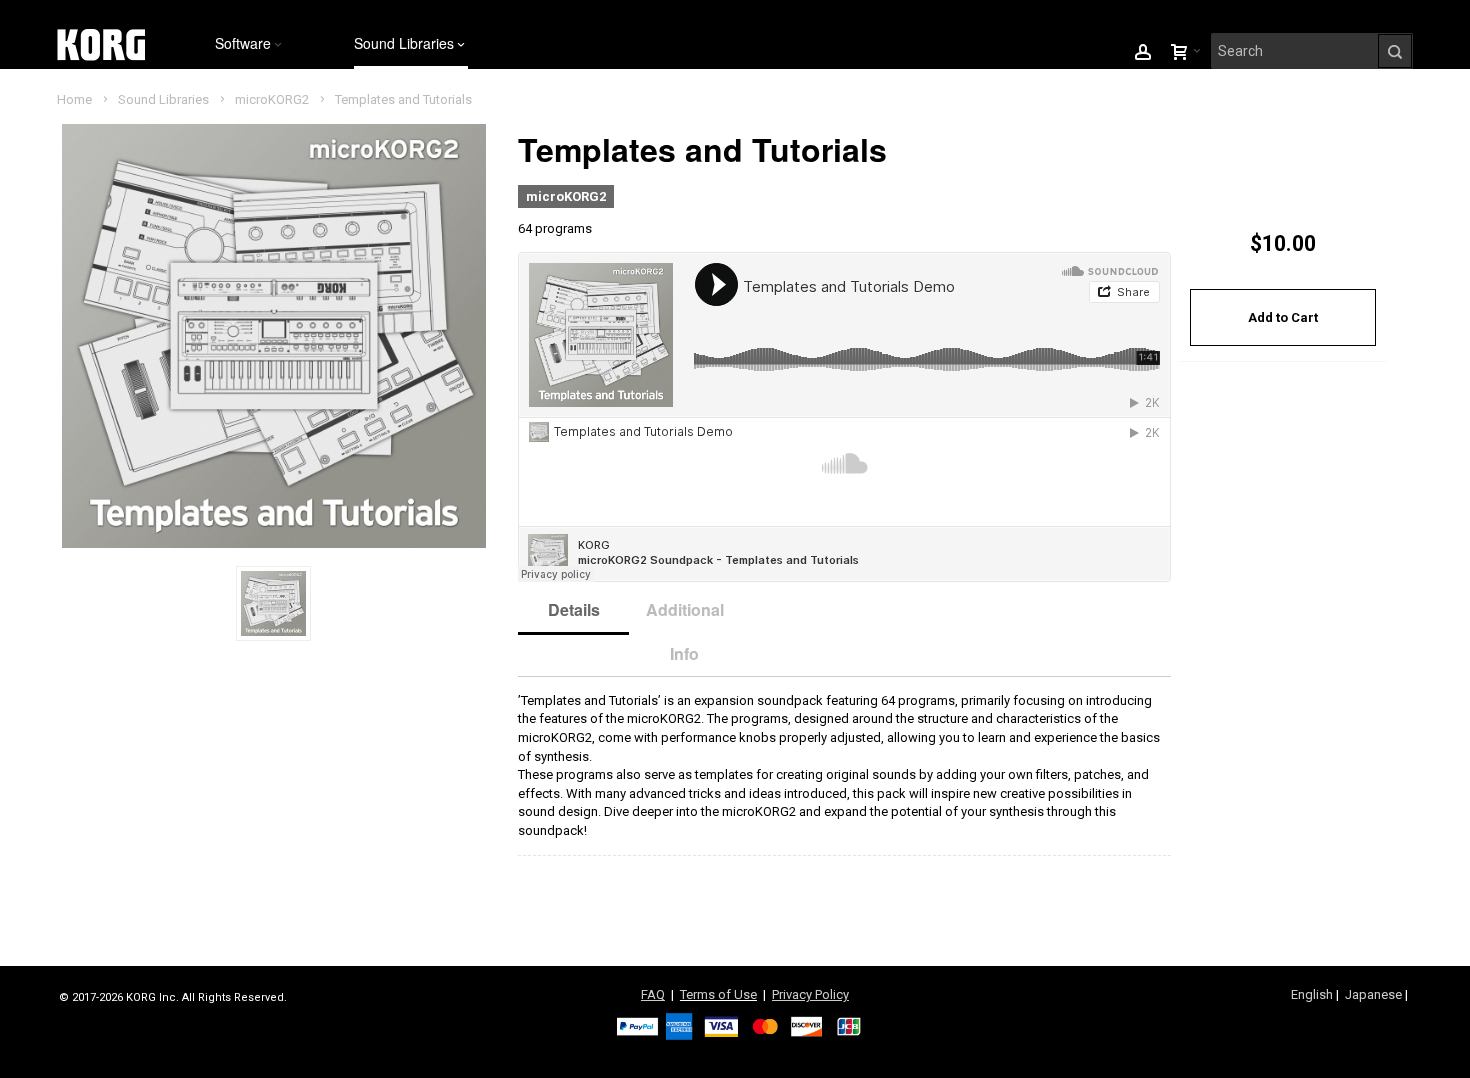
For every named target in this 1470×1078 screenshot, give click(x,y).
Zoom (273, 335)
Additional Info (685, 631)
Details (574, 609)
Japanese (1373, 994)
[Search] (1395, 51)
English (1312, 994)
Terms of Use (718, 994)
